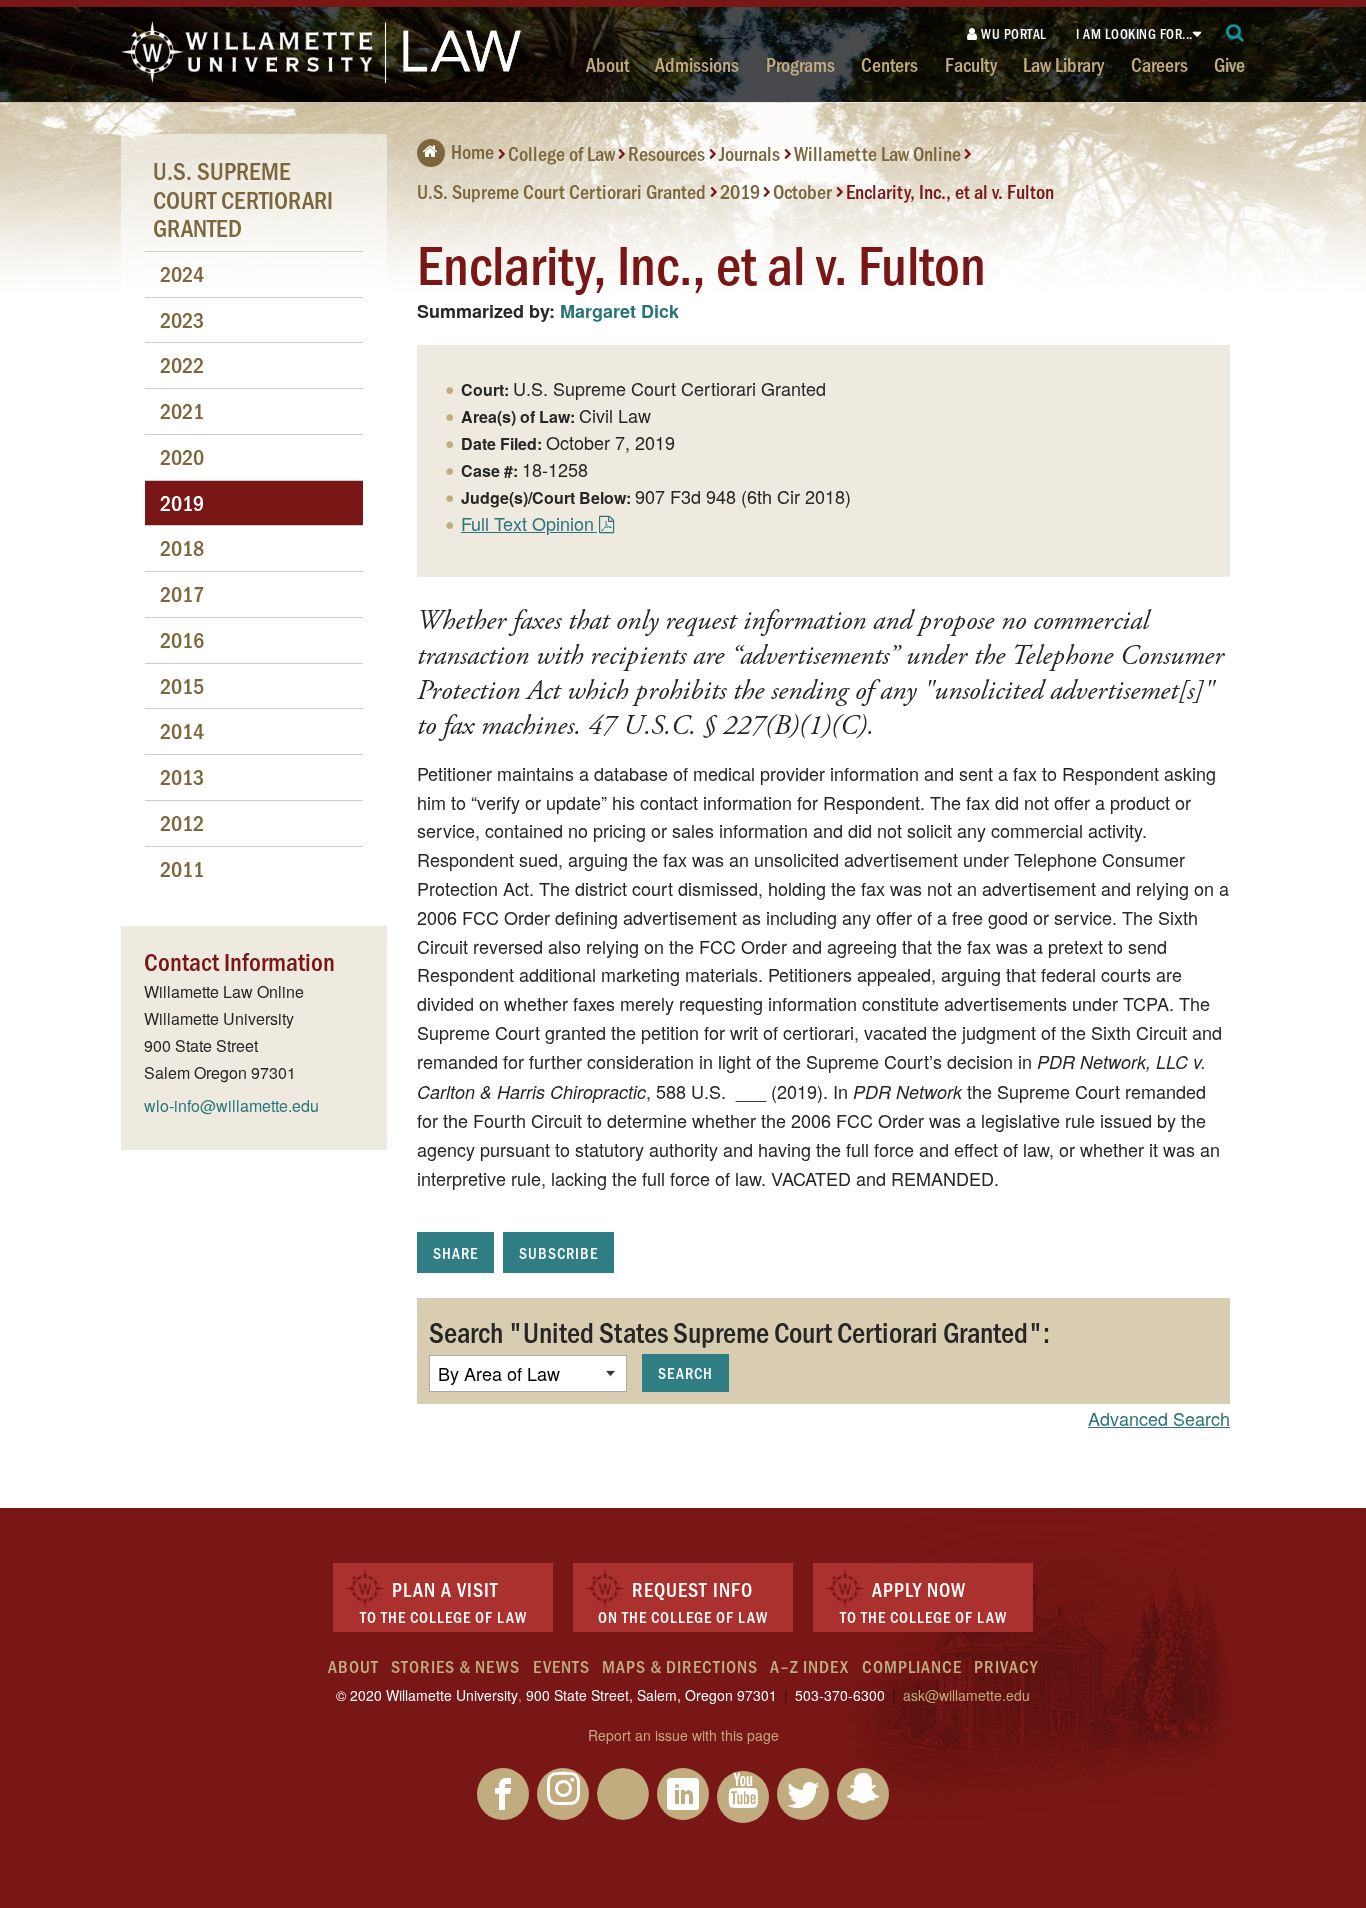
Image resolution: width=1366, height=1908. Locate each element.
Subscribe (558, 1252)
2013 (182, 776)
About (607, 64)
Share (455, 1252)
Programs (800, 64)
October (802, 190)
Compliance (912, 1666)
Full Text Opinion (527, 523)
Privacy (1006, 1666)
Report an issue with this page (683, 1735)
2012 (182, 822)
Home (472, 151)
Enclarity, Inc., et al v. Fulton (950, 190)
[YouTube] (743, 1797)
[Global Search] (1235, 33)
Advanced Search (1159, 1418)
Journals (749, 153)
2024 (182, 273)
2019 (740, 190)
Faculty (971, 64)
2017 (182, 593)
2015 (182, 685)
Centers (889, 64)
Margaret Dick (619, 311)
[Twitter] (803, 1794)
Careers (1159, 64)
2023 (182, 319)
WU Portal (1012, 33)
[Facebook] (503, 1794)
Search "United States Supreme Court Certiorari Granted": (739, 1331)
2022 (182, 364)
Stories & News (455, 1666)
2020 (182, 456)
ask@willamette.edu (966, 1695)
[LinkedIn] (683, 1794)
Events (561, 1666)
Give (1229, 64)
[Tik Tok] (623, 1794)
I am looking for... (1134, 33)
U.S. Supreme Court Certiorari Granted (561, 190)
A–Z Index (809, 1666)
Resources (666, 153)
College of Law (561, 153)
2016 (182, 639)
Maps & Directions (680, 1666)
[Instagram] (563, 1794)
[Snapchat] (863, 1794)
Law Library (1063, 64)
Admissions (697, 64)
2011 (182, 868)
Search (685, 1372)
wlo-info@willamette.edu (231, 1105)
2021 (182, 410)
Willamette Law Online (877, 153)
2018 (182, 547)
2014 (182, 730)
